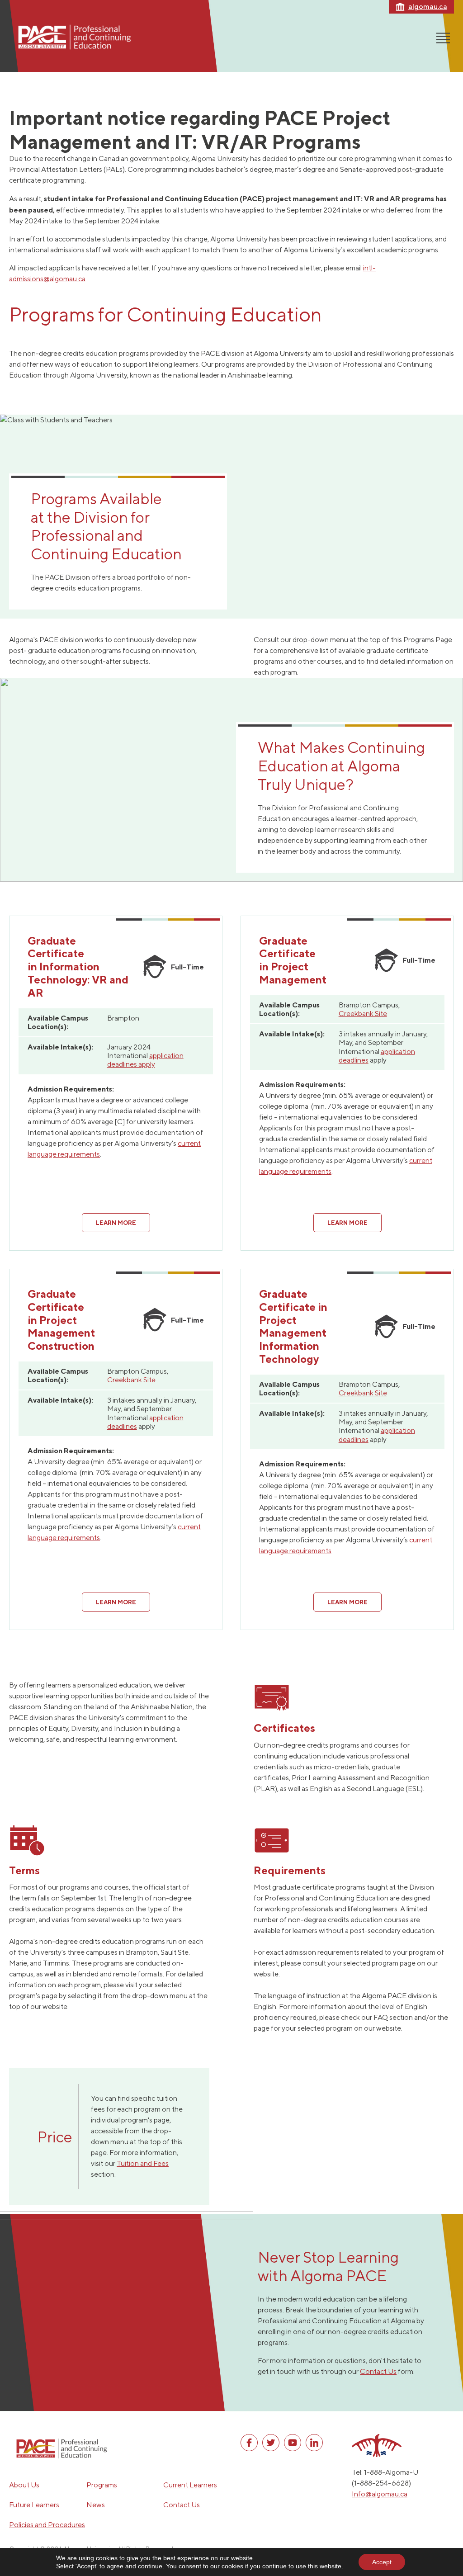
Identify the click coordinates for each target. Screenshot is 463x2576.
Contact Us (378, 2371)
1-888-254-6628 (381, 2483)
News (96, 2505)
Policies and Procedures (47, 2525)
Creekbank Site (363, 1014)
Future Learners (34, 2505)
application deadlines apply (145, 1060)
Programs (102, 2485)
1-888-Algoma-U (391, 2472)
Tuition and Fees (143, 2163)
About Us (24, 2485)
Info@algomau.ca (380, 2494)
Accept (382, 2562)
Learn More (116, 1223)
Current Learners (190, 2485)
